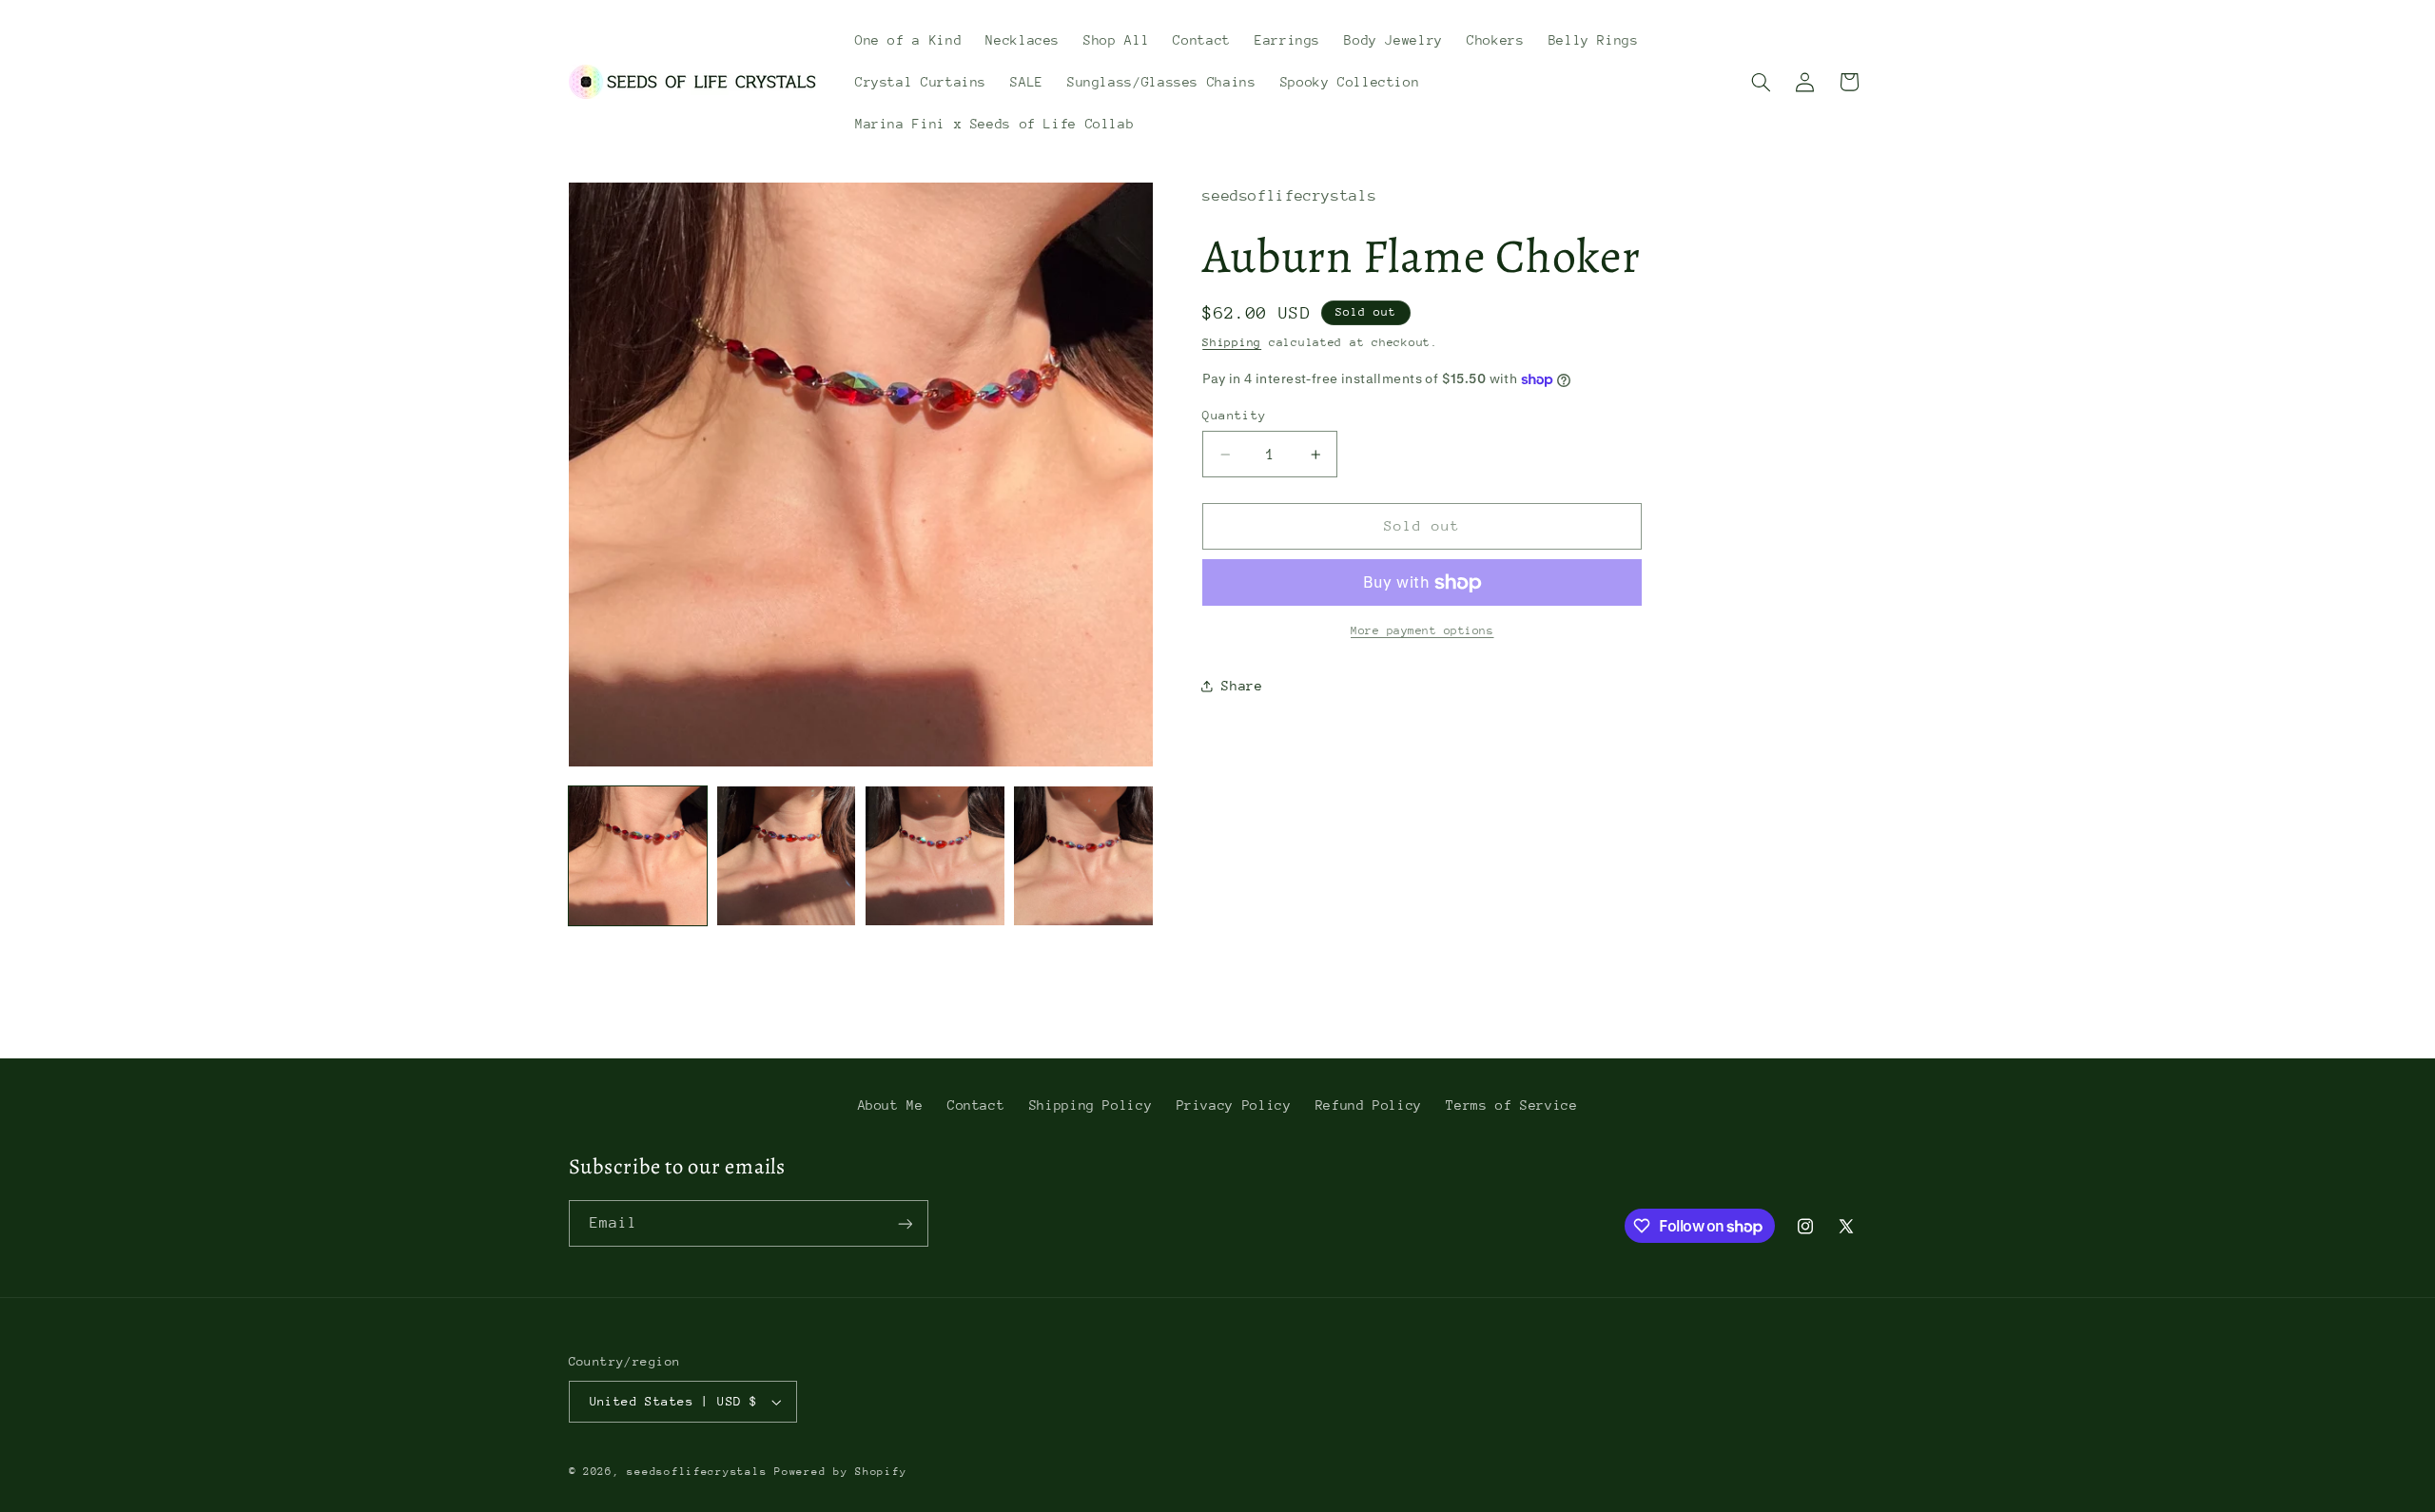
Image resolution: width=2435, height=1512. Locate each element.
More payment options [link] (1422, 630)
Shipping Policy (1091, 1105)
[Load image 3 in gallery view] (935, 856)
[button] (1761, 82)
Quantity (1234, 415)
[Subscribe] (905, 1223)
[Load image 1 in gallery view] (638, 856)
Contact (976, 1105)
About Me (891, 1105)
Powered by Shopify (840, 1472)
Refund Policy (1369, 1105)
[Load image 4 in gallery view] (1083, 856)
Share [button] (1242, 686)
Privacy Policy (1234, 1105)
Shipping (1232, 342)
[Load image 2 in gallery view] (787, 856)
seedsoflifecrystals (697, 1472)
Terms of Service (1511, 1105)
